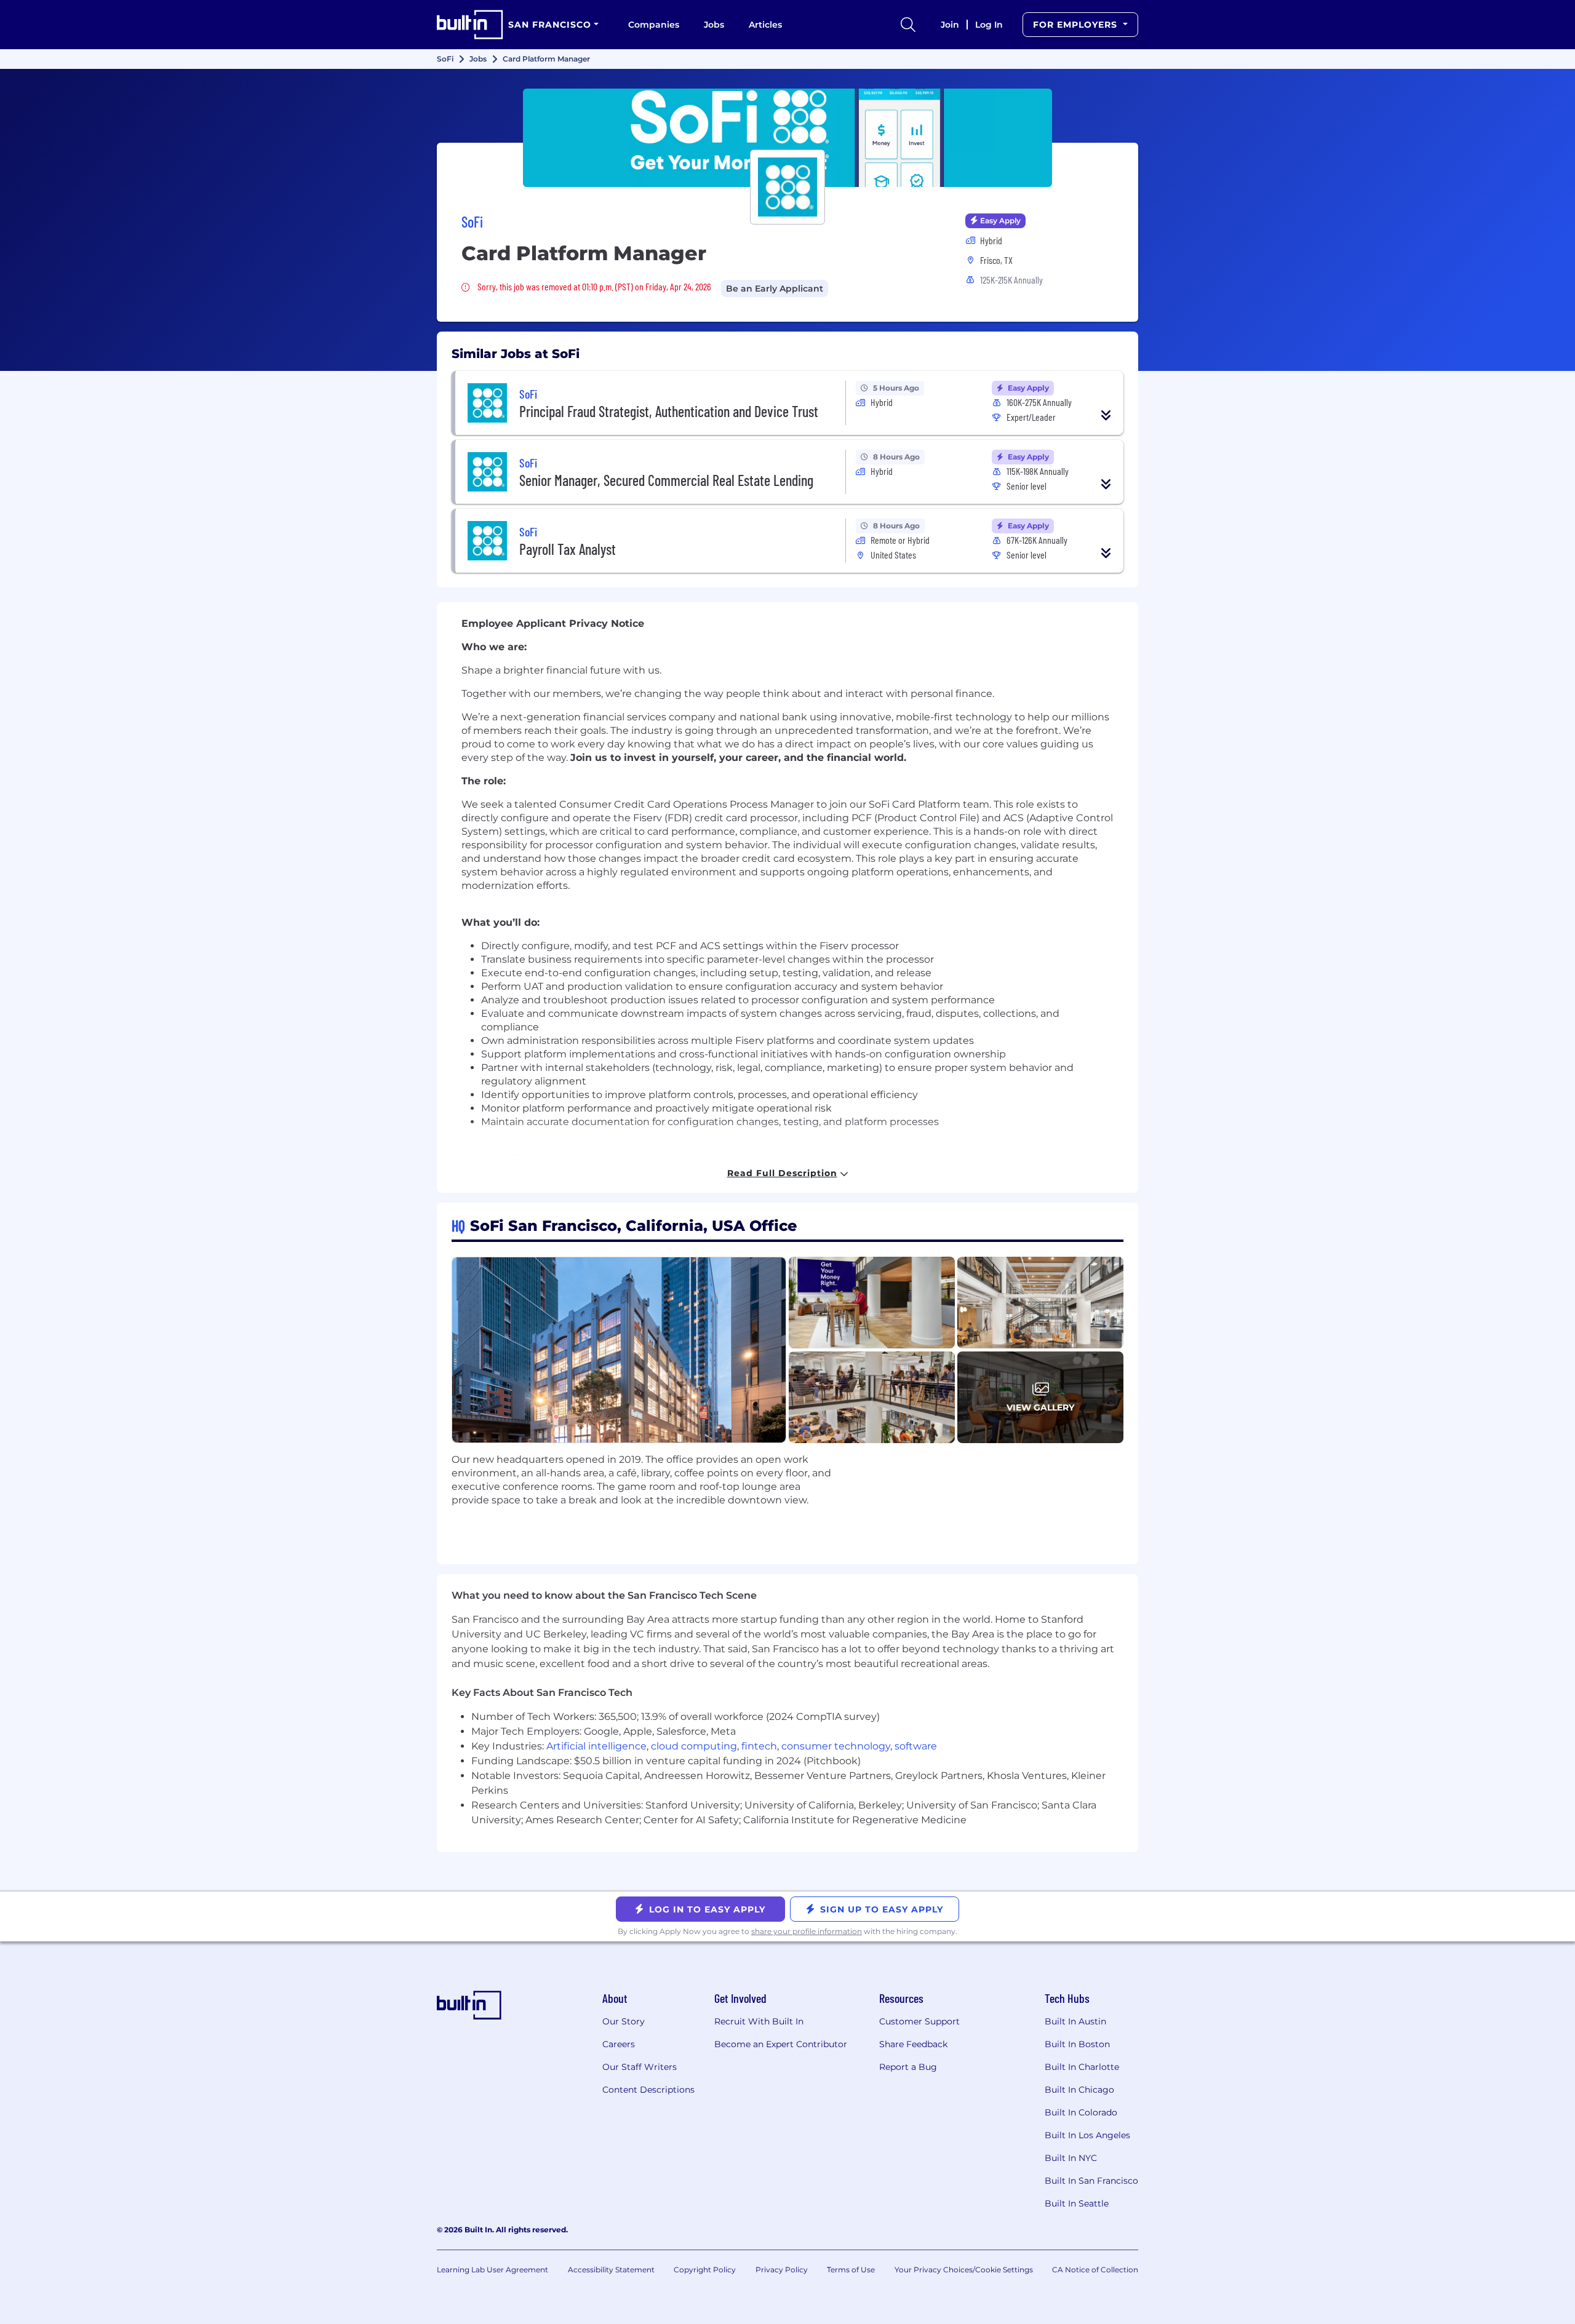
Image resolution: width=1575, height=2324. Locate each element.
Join (950, 25)
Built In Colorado (1081, 2112)
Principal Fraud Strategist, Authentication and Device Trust (669, 411)
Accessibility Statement (611, 2270)
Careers (619, 2044)
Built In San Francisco (1091, 2181)
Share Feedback (913, 2044)
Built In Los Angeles (1087, 2135)
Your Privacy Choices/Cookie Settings (964, 2270)
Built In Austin (1075, 2021)
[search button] (908, 25)
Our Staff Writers (640, 2067)
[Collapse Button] (1106, 415)
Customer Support (919, 2021)
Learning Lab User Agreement (492, 2270)
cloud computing (694, 1746)
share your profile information (807, 1931)
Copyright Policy (705, 2270)
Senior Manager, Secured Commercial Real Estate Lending (666, 480)
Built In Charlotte (1082, 2067)
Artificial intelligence (596, 1746)
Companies (654, 25)
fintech (759, 1746)
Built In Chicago (1079, 2090)
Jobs (714, 25)
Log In (989, 25)
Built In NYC (1071, 2158)
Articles (765, 25)
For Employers (1077, 25)
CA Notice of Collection (1095, 2270)
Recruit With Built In (759, 2021)
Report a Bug (908, 2067)
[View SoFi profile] (787, 138)
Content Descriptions (648, 2090)
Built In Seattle (1077, 2203)
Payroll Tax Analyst (568, 549)
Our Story (624, 2021)
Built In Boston (1077, 2044)
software (916, 1746)
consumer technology (836, 1746)
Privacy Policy (782, 2270)
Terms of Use (851, 2270)
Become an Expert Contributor (781, 2044)
